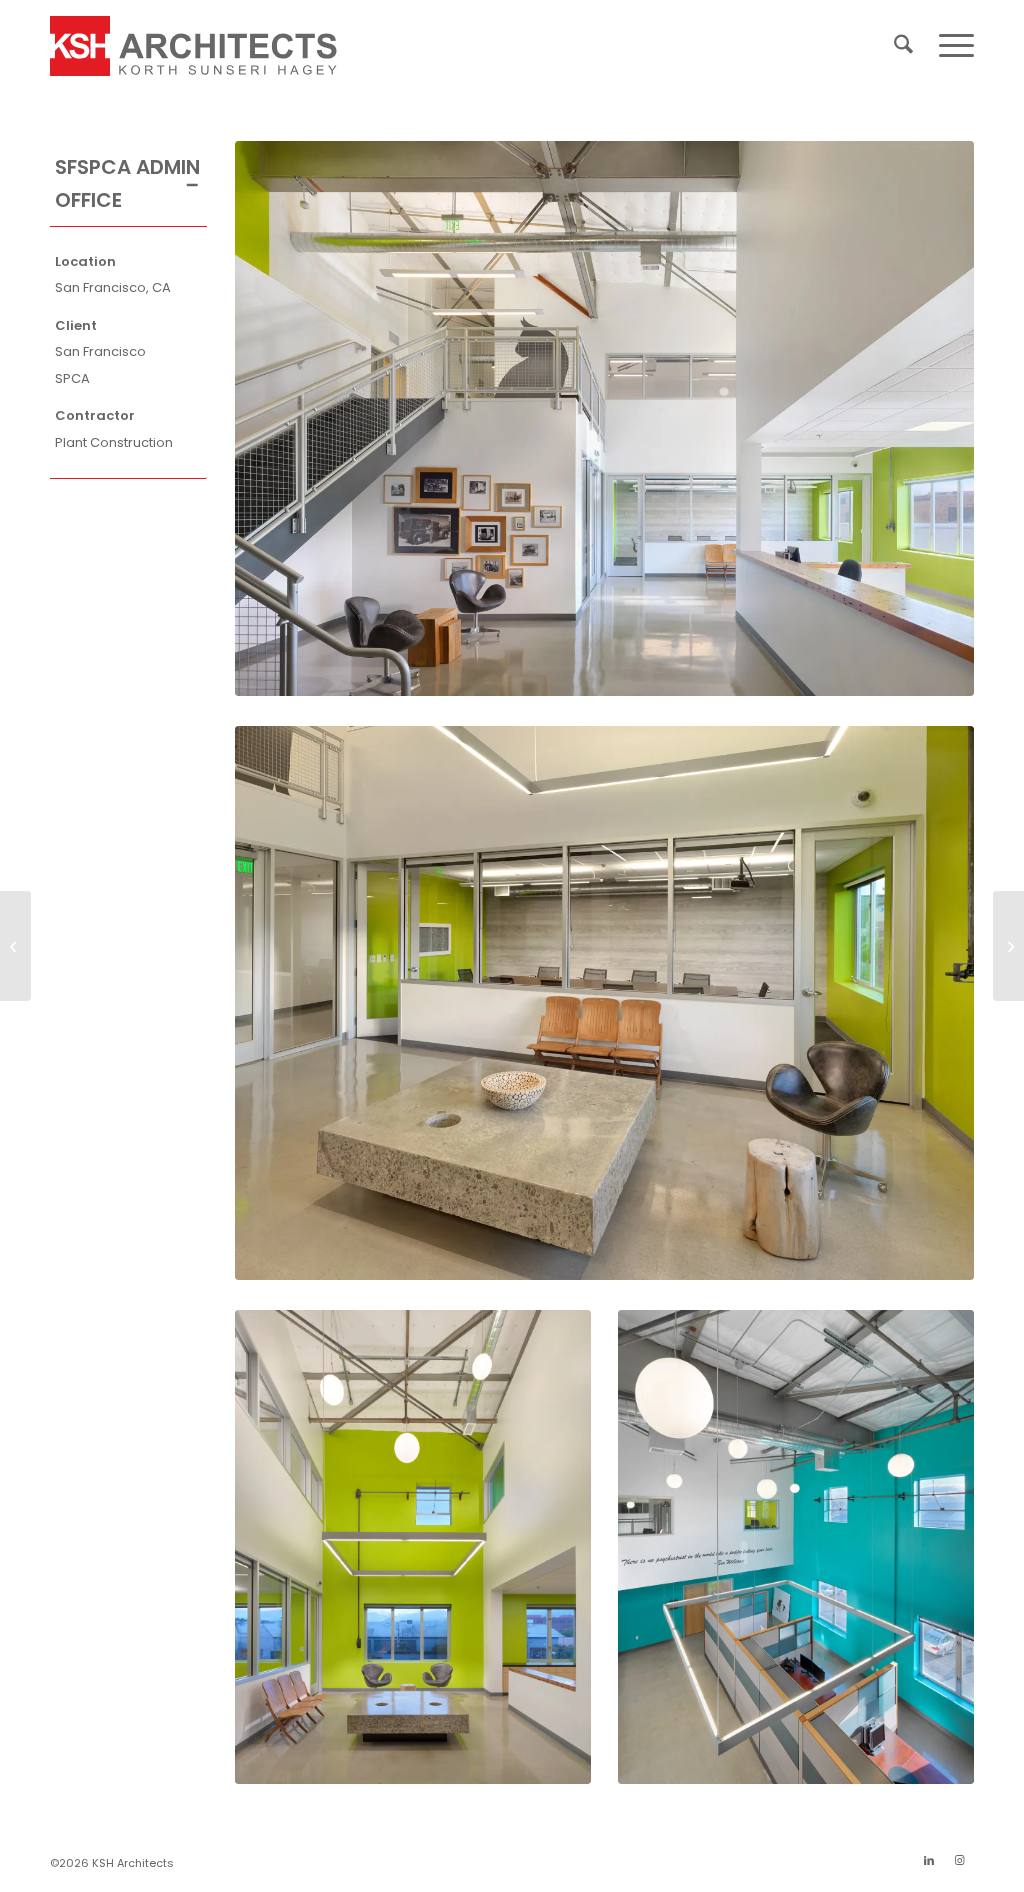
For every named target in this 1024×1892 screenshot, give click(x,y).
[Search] (903, 46)
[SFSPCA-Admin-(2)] (604, 1003)
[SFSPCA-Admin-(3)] (413, 1547)
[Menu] (950, 46)
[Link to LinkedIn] (929, 1860)
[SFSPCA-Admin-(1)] (604, 418)
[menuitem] (903, 46)
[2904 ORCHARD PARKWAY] (1008, 946)
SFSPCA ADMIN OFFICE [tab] (127, 183)
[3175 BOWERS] (15, 946)
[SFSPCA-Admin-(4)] (796, 1547)
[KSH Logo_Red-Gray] (194, 46)
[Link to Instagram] (959, 1860)
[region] (128, 352)
